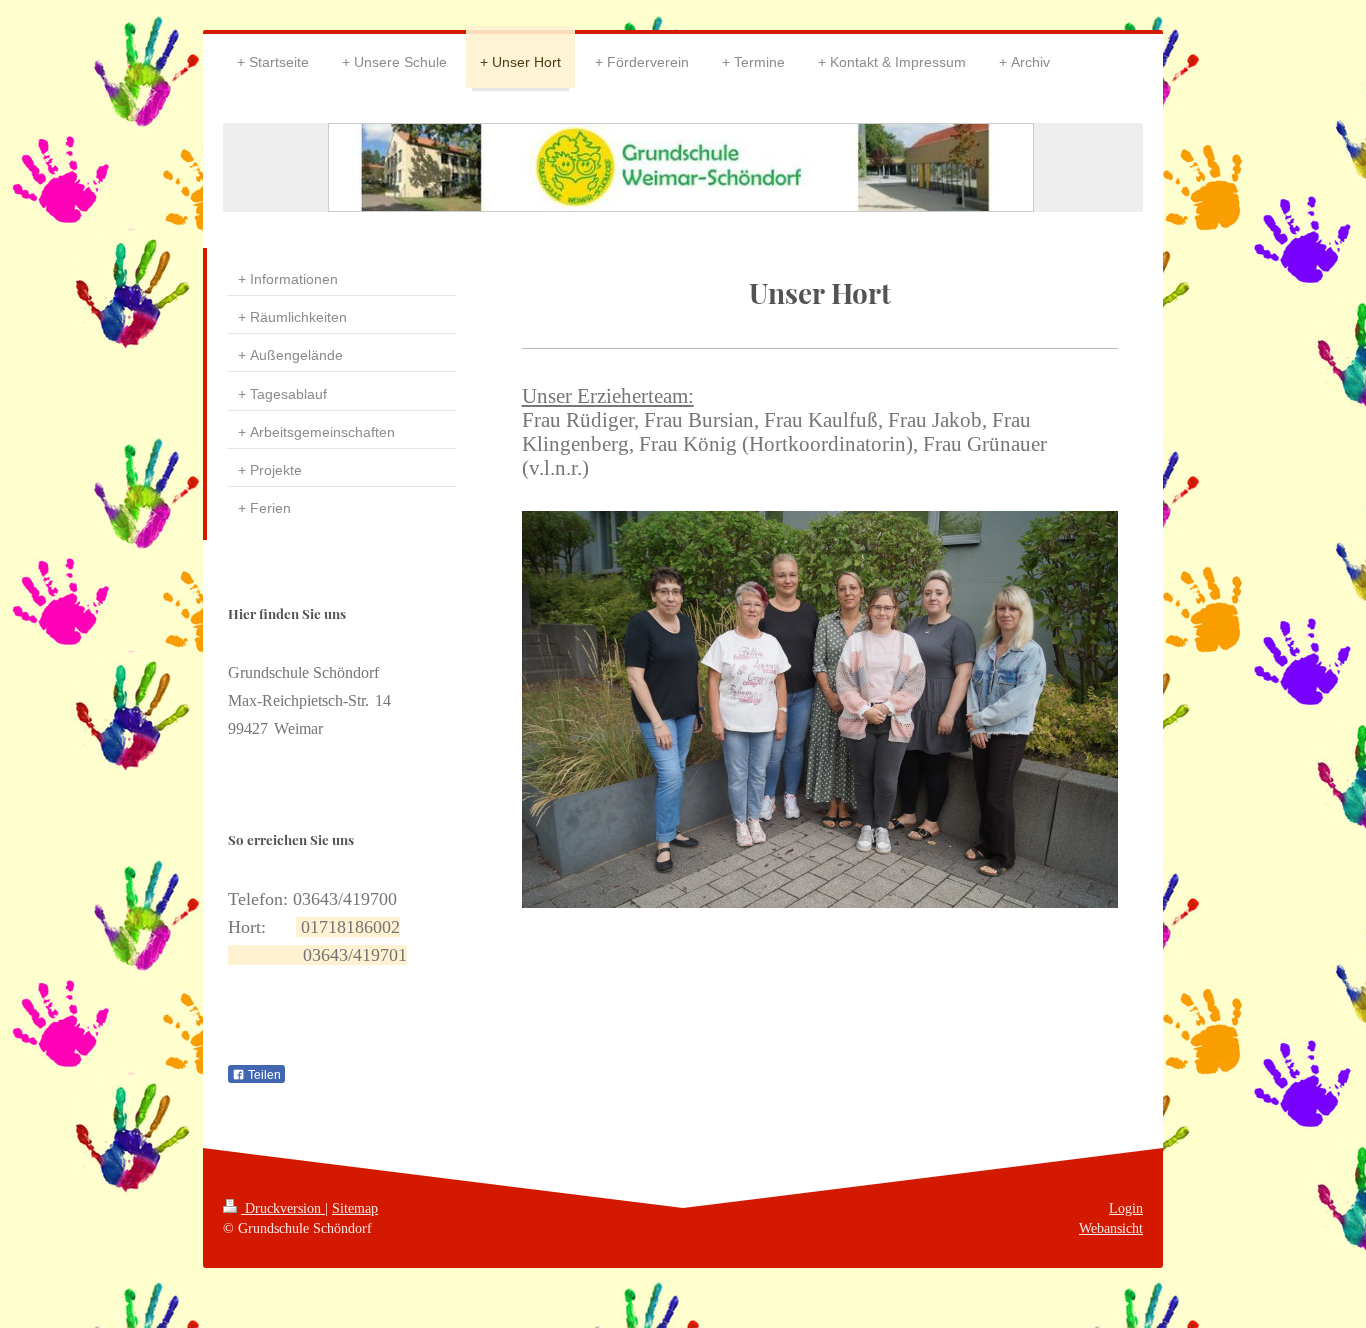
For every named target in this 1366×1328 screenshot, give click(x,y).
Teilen (263, 1075)
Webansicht (1111, 1228)
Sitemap (355, 1208)
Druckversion (283, 1208)
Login (1126, 1208)
